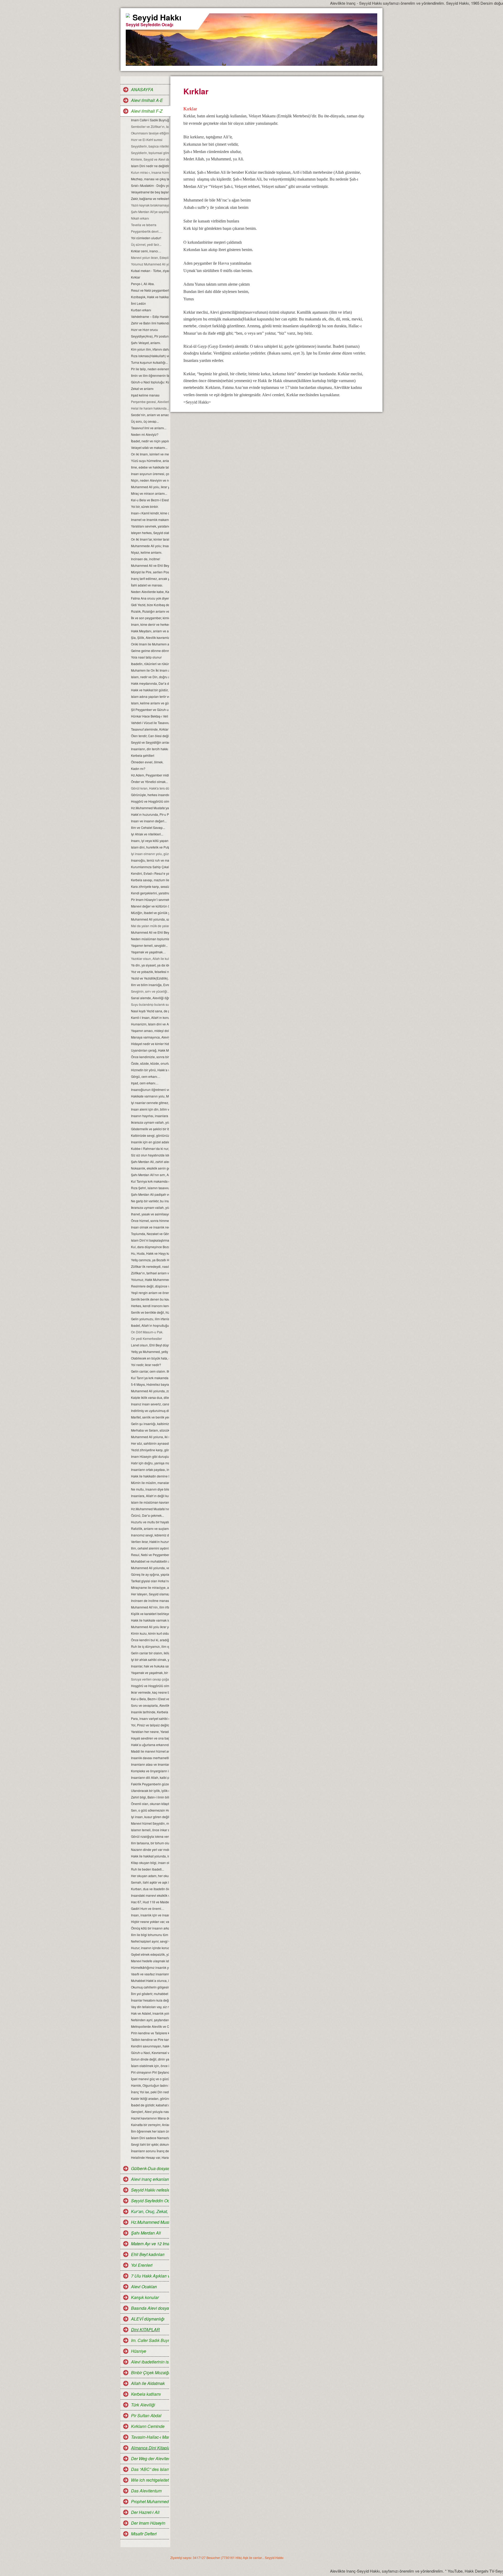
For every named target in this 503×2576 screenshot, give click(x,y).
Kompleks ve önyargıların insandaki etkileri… (150, 1771)
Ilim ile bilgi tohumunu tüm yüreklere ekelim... (150, 1935)
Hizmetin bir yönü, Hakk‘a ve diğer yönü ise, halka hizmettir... (150, 1070)
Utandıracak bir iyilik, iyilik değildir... (150, 1790)
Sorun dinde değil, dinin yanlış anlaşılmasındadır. (150, 2059)
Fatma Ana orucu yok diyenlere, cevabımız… (150, 598)
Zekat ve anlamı (142, 388)
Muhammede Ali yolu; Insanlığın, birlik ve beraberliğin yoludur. (150, 546)
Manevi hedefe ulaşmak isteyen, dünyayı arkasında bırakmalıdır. (150, 1961)
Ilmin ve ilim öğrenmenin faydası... (150, 375)
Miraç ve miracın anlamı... (149, 493)
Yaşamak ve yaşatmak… (148, 952)
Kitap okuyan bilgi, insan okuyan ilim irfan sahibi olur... (150, 1863)
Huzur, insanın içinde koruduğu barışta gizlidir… (150, 1948)
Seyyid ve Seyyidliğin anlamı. (150, 742)
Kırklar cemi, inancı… (146, 251)
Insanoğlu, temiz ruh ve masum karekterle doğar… (150, 860)
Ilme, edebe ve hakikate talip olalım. (150, 467)
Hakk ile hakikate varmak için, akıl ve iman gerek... (150, 1620)
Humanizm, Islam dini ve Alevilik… (150, 1024)
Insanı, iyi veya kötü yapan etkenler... (150, 841)
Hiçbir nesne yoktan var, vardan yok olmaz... (150, 1922)
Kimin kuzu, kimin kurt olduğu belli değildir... (150, 1633)
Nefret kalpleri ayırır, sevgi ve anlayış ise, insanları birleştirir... (150, 1941)
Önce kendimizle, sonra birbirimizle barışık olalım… (150, 1057)
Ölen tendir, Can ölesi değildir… (150, 736)
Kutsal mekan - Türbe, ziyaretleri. (150, 271)
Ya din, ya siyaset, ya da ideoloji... (150, 965)
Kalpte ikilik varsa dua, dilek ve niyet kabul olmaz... (150, 1397)
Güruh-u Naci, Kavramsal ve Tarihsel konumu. (150, 2053)
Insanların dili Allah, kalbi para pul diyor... (150, 1777)
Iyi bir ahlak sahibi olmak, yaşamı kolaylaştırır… (150, 1659)
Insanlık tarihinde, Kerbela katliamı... (150, 1712)
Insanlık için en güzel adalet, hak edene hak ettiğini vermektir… (150, 1142)
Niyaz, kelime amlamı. (147, 552)
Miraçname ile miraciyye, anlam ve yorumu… (150, 1587)
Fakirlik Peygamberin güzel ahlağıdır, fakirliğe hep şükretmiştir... (150, 1784)
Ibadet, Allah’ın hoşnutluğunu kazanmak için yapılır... (150, 1325)
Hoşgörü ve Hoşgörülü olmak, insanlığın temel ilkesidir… (150, 1686)
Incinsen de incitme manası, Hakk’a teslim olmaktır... (150, 1601)
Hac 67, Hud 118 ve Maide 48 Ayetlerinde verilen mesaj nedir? (150, 1902)
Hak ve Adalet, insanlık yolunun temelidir (150, 2013)
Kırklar (136, 277)
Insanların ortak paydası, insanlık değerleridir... (150, 1469)
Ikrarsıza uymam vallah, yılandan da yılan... (150, 1207)
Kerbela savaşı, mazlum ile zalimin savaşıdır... (150, 880)
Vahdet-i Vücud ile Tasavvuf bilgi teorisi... (150, 723)
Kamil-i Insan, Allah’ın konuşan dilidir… (150, 1017)
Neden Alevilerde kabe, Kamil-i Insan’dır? (150, 592)
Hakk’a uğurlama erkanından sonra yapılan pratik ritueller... (150, 1745)
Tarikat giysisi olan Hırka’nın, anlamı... (150, 1581)
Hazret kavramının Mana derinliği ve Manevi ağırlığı (150, 2118)
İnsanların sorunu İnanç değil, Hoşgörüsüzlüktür (150, 2151)
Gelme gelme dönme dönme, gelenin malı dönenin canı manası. (150, 651)
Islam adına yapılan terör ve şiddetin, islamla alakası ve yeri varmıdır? (150, 696)
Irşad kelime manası (145, 395)
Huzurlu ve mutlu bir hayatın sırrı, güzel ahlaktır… (150, 1522)
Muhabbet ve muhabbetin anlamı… (150, 1561)
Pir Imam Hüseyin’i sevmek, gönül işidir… (150, 900)
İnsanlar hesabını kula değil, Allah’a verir (150, 2000)
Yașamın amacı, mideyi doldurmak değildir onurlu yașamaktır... (150, 1031)
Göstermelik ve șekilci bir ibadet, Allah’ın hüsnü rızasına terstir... (150, 1129)
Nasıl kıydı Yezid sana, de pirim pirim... (150, 1011)
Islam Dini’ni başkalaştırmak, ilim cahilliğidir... (150, 1240)
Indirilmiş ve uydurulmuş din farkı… (150, 1411)
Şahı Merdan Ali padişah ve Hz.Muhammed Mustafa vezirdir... (150, 1194)
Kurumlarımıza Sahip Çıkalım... (150, 867)
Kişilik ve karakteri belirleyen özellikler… (150, 1614)
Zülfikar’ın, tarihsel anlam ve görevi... (150, 1273)
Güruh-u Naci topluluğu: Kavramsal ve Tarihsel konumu (150, 382)
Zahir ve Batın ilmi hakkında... (150, 323)
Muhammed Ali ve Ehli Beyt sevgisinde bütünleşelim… (150, 932)
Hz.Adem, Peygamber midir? (150, 775)
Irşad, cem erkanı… (145, 1083)
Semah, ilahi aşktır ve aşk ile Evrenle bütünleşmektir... (150, 1882)
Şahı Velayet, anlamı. (146, 343)
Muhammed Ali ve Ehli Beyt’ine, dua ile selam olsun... (150, 565)
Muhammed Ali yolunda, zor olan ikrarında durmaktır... (150, 1391)
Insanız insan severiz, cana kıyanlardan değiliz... (150, 1404)
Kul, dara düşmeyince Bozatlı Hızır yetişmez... (150, 1247)
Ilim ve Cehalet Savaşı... (148, 827)
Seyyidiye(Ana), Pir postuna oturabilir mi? (150, 336)
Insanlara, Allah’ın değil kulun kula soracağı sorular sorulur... (150, 1496)
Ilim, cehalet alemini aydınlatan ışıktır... (150, 1548)
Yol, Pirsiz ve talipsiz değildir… (150, 1725)
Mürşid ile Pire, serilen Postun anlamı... (150, 572)
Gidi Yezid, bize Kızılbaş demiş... (150, 605)
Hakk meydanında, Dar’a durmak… (150, 683)
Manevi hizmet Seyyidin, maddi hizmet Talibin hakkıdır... (150, 1823)
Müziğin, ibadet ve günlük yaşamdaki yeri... (150, 913)
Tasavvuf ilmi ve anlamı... (149, 428)
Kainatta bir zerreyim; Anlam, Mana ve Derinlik (150, 2125)
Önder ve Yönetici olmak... (149, 782)
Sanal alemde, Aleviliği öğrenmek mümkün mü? (150, 998)
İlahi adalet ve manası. (147, 585)
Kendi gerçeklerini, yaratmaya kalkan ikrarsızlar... (150, 893)
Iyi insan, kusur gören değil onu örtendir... (150, 1817)
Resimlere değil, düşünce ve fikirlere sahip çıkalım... (150, 1286)
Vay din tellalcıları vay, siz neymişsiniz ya (150, 2007)
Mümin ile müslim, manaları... (150, 1483)
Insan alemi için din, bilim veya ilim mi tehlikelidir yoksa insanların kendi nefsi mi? (150, 1109)
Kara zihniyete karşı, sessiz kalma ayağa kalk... (150, 886)
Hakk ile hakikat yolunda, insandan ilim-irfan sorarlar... (150, 1856)
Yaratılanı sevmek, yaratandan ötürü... (150, 526)
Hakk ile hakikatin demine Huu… (150, 1476)
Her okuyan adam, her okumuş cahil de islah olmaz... (150, 1876)
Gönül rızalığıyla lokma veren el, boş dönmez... (150, 1836)
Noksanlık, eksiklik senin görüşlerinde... (150, 1168)
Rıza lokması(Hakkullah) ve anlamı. (150, 356)
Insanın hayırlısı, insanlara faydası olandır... (150, 1116)
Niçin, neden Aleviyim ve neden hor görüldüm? (150, 480)
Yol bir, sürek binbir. (145, 506)
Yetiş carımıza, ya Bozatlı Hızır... (150, 1260)
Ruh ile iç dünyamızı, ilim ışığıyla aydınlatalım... (150, 1646)
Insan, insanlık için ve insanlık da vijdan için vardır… (150, 1915)
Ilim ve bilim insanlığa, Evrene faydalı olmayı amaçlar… (150, 985)
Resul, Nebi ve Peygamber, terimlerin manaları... (150, 1555)
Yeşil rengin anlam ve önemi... (150, 1293)
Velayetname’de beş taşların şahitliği (150, 192)
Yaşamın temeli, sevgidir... (149, 945)
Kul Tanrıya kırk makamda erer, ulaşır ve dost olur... (150, 1181)
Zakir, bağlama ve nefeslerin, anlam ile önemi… (150, 199)
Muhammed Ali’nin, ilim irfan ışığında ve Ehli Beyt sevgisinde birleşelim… (150, 1607)
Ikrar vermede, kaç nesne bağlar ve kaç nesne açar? (150, 1692)
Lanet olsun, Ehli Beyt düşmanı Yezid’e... (150, 1345)
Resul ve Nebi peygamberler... (150, 290)
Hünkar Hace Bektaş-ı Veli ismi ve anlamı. (150, 716)
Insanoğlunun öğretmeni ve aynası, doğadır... (150, 1089)
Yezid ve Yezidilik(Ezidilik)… (150, 978)
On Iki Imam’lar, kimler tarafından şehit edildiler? (150, 539)
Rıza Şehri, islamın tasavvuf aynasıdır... (150, 1188)
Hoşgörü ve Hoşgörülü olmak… (150, 801)
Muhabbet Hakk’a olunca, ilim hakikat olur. (150, 1980)
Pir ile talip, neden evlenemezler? (150, 369)
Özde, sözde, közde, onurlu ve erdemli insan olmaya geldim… (150, 1063)
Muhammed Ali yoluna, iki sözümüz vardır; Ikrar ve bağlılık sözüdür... (150, 1437)
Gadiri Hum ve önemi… (148, 1908)
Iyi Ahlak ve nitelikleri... (147, 834)
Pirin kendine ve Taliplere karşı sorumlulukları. (150, 2033)
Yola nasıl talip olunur (146, 657)
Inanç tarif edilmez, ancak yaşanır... (150, 578)
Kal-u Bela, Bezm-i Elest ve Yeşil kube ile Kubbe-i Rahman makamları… (150, 1699)
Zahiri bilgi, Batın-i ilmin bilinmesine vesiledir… (150, 1797)
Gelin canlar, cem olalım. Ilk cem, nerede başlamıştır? (150, 1371)
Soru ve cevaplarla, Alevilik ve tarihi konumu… (150, 1705)
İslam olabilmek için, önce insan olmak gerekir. (150, 2066)
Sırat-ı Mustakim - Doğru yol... (150, 185)
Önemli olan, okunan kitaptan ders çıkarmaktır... (150, 1804)
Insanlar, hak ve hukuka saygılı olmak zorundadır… (150, 1666)
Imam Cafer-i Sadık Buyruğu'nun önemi (150, 120)
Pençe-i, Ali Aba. (143, 284)
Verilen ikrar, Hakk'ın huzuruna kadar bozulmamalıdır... (150, 1542)
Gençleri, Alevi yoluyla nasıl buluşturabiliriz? (150, 2112)
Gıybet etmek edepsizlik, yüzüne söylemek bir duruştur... (150, 1954)
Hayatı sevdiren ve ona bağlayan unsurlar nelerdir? (150, 1738)
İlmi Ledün (138, 303)
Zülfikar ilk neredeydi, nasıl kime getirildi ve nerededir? (150, 1266)
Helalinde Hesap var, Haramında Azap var (150, 2157)
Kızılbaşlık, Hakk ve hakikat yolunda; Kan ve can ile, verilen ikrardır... (150, 297)
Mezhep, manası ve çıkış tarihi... (150, 179)
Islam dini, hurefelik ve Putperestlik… (150, 847)
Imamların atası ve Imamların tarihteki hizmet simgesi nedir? (150, 1764)
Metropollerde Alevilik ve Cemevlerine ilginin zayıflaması (150, 2026)
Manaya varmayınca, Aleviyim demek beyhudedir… (150, 1037)
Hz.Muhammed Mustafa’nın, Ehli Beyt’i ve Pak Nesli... (150, 1509)
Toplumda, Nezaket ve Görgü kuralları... (150, 1234)
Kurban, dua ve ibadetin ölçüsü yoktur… (150, 1889)
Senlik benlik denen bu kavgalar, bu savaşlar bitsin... (150, 1299)
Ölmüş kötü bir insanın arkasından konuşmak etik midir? (150, 1928)
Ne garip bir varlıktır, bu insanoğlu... (150, 1201)
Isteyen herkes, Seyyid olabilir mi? (150, 533)
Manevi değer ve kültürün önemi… (150, 906)
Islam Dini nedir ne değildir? (150, 166)
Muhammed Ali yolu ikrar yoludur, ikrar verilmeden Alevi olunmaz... (150, 1627)
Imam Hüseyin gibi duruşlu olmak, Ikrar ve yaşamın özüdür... (150, 1456)
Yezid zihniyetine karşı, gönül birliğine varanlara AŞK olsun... (150, 1450)
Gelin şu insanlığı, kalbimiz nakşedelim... (150, 1424)
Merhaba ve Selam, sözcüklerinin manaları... (150, 1430)
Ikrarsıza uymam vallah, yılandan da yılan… (150, 1122)
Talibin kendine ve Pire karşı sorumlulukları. (150, 2039)
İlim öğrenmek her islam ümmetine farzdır (150, 2131)
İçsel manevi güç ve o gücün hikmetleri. (150, 2079)
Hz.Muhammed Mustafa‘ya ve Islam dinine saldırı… (150, 808)
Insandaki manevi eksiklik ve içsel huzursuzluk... (150, 1895)
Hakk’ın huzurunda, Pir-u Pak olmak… (150, 814)
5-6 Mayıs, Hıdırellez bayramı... (150, 1384)
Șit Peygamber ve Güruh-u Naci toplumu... (150, 710)
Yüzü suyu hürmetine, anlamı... (150, 461)
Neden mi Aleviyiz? (145, 434)
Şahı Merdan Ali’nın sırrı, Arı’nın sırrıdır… (150, 1175)
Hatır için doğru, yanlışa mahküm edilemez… (150, 1463)
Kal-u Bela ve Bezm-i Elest (150, 500)
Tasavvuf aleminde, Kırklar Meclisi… (150, 729)
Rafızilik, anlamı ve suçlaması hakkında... (150, 1528)
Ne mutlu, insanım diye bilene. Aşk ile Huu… (150, 1489)
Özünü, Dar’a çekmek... (147, 1515)
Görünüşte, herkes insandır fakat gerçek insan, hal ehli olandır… (150, 795)
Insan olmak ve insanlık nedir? (150, 1227)
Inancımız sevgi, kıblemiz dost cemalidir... (150, 1535)
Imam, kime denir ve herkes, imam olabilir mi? (150, 624)
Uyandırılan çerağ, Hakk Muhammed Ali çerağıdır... (150, 1050)
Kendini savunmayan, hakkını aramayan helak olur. (150, 2046)
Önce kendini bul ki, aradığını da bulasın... (150, 1640)
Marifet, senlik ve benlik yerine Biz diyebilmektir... (150, 1417)
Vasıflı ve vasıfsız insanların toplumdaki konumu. (150, 1974)
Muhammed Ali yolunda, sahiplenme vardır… (150, 919)
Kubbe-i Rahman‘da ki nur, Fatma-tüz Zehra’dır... (150, 1148)
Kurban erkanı (141, 310)
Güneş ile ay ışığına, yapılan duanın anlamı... (150, 1574)
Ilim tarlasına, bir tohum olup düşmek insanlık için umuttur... (150, 1843)
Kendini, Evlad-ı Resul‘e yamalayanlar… (150, 873)
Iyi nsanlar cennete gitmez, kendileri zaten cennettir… (150, 1103)
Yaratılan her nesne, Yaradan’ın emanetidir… (150, 1732)
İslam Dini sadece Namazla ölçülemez (150, 2138)
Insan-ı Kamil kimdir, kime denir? (150, 513)
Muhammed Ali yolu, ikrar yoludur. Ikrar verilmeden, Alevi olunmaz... (150, 487)
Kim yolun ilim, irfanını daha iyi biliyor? (150, 349)
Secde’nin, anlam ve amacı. (150, 415)
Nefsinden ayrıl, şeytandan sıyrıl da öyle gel (150, 2020)
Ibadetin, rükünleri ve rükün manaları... (150, 664)
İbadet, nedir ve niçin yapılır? (150, 441)
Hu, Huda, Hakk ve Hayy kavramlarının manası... (150, 1253)
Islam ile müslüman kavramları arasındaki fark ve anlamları (150, 1502)
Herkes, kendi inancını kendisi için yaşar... (150, 1306)
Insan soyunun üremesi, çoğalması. (150, 474)
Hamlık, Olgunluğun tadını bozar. (150, 2085)
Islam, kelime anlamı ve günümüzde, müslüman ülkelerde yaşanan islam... (150, 703)
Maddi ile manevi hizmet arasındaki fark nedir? (150, 1751)
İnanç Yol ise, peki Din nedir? (150, 2092)
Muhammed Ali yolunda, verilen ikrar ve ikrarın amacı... (150, 1568)
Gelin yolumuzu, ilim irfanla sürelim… (150, 1319)
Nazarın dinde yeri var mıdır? (150, 1849)
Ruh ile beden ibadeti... (147, 1869)
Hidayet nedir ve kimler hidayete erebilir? (150, 1044)
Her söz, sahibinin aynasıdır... (150, 1443)
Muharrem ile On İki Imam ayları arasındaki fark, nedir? (150, 670)
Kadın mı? (138, 768)
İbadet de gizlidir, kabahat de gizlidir (150, 2105)
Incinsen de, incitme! (146, 559)
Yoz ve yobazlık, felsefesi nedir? (150, 972)
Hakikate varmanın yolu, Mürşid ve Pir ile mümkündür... (150, 1096)
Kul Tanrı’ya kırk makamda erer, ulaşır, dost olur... (150, 1378)
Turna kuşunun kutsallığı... (149, 362)
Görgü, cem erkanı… (146, 1076)
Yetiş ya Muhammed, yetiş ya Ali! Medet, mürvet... (150, 1352)
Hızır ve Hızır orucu (144, 330)
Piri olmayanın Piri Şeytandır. (150, 2072)
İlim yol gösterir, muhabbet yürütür (150, 1994)
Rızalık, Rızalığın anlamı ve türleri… (150, 611)
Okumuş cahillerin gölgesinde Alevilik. (150, 1987)
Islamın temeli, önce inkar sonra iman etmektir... (150, 1830)
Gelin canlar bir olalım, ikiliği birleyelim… (150, 1653)
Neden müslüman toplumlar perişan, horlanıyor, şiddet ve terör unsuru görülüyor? (150, 939)
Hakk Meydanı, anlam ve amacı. (150, 631)
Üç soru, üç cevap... (145, 421)
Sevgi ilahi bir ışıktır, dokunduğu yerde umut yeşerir (150, 2144)
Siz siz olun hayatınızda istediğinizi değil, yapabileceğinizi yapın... (150, 1155)
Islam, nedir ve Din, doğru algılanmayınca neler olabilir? (150, 677)
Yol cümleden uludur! (146, 238)
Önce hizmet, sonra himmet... (150, 1221)
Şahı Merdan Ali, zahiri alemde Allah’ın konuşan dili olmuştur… (150, 1162)
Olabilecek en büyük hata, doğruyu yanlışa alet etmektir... (150, 1358)
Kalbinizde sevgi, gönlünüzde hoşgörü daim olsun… (150, 1135)
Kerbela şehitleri (143, 755)
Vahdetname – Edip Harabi (150, 316)
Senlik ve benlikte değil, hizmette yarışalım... (150, 1312)
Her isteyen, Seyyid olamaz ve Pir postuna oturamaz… (150, 1594)
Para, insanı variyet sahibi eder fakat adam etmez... (150, 1718)
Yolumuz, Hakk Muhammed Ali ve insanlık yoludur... (150, 1279)
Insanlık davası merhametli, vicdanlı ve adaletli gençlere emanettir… (150, 1758)
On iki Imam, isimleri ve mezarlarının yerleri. (150, 454)
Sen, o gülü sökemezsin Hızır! (150, 1810)
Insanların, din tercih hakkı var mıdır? (150, 749)
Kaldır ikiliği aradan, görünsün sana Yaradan (150, 2098)
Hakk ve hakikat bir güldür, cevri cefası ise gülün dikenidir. (150, 690)
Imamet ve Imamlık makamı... (150, 520)
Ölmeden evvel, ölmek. (147, 762)
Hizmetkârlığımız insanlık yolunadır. (150, 1967)
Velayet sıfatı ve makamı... (149, 447)
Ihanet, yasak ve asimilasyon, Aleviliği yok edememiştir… (150, 1214)
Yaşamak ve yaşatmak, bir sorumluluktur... (150, 1673)
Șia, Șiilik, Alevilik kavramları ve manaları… (150, 637)
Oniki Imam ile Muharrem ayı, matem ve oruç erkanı (150, 644)
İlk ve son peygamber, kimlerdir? (150, 618)
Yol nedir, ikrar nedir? (146, 1365)
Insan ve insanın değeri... (149, 821)
